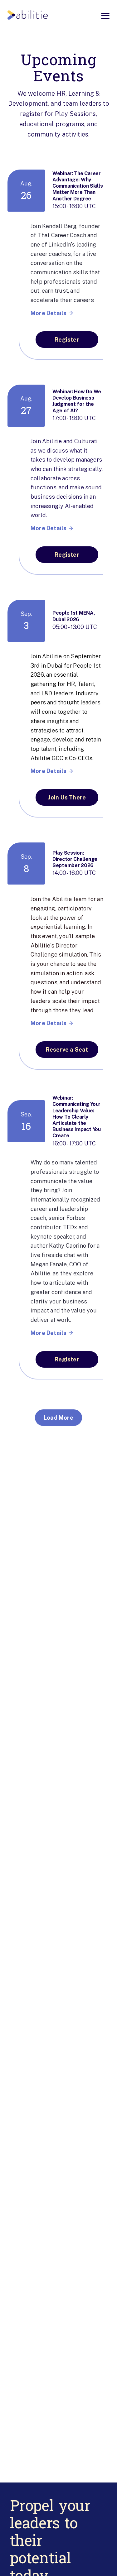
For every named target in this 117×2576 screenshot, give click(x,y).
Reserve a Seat (67, 1050)
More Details (49, 313)
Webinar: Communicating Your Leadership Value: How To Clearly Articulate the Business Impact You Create (77, 1117)
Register (67, 340)
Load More (58, 1418)
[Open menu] (105, 16)
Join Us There (67, 797)
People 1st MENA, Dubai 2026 (74, 616)
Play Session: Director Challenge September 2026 (75, 859)
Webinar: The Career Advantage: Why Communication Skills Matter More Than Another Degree (78, 186)
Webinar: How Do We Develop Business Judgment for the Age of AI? (77, 401)
